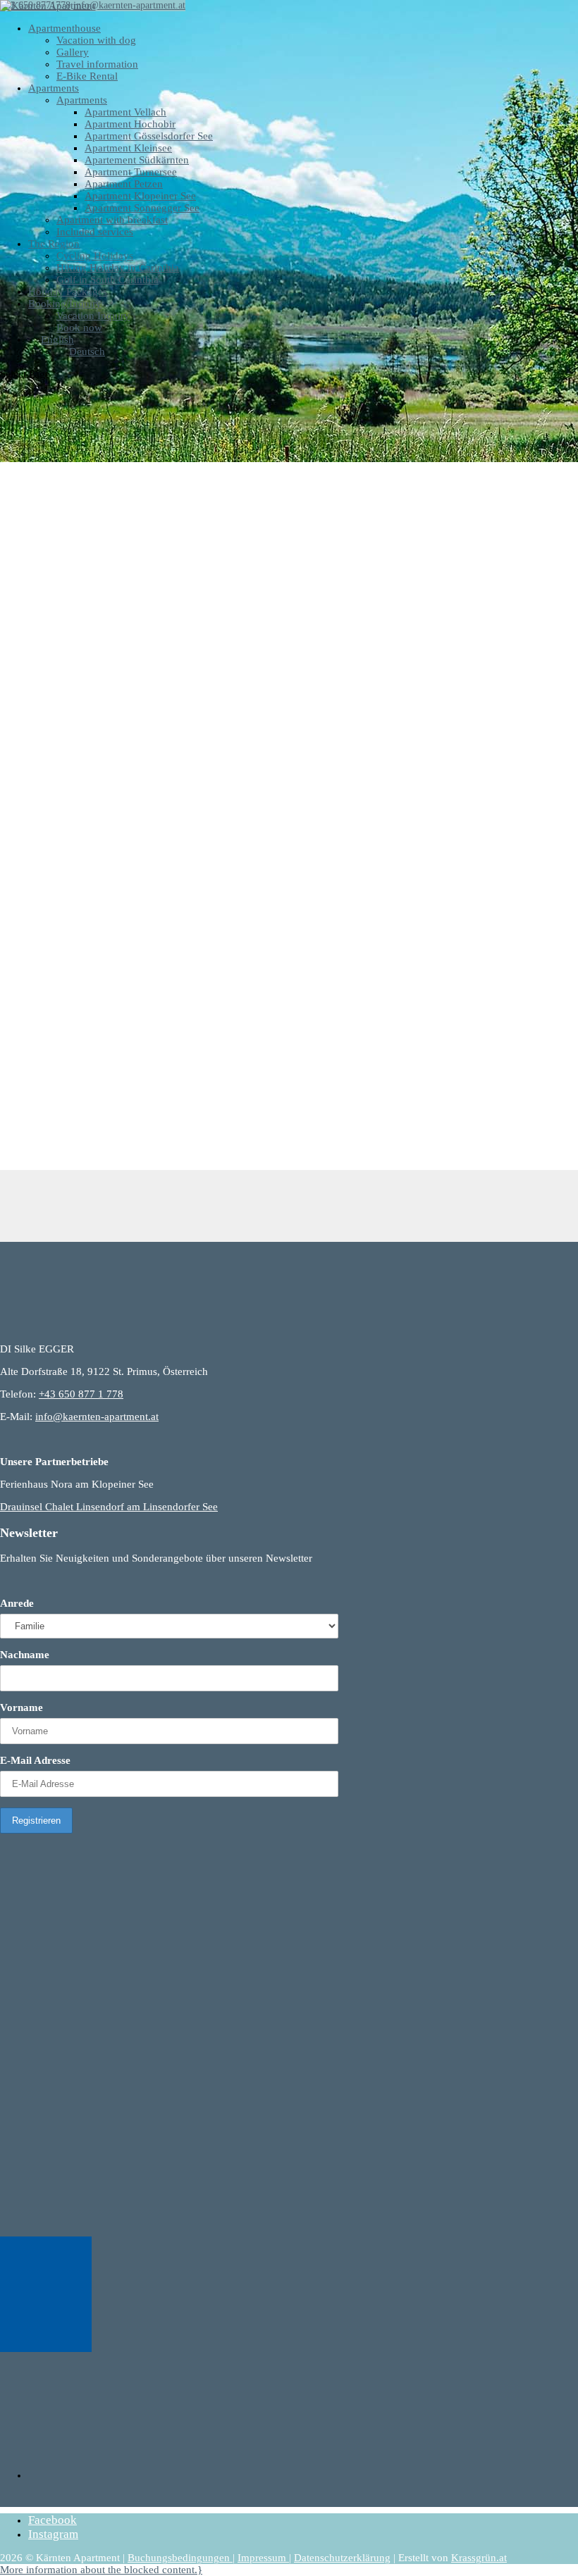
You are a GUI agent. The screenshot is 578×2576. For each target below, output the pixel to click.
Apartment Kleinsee (128, 148)
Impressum (263, 2558)
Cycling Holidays (95, 256)
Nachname (25, 1655)
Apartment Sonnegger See (142, 208)
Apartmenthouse (64, 28)
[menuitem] (51, 340)
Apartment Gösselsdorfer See (149, 136)
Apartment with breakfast (112, 220)
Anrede (17, 1603)
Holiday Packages (68, 292)
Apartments (54, 88)
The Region (54, 244)
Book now (79, 328)
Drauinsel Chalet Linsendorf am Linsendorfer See (109, 1507)
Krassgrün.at (479, 2558)
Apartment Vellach (125, 112)
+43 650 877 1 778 (81, 1394)
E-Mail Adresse (35, 1760)
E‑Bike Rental (87, 76)
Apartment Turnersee (131, 172)
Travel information (97, 64)
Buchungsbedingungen (180, 2558)
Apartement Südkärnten (137, 160)
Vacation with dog (96, 40)
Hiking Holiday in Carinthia (118, 268)
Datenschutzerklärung (342, 2558)
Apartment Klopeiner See (140, 196)
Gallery (73, 52)
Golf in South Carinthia (107, 280)
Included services (95, 232)
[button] (101, 2570)
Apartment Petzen (124, 184)
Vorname (21, 1707)
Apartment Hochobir (130, 124)
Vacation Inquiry (93, 316)
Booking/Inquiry (65, 304)
